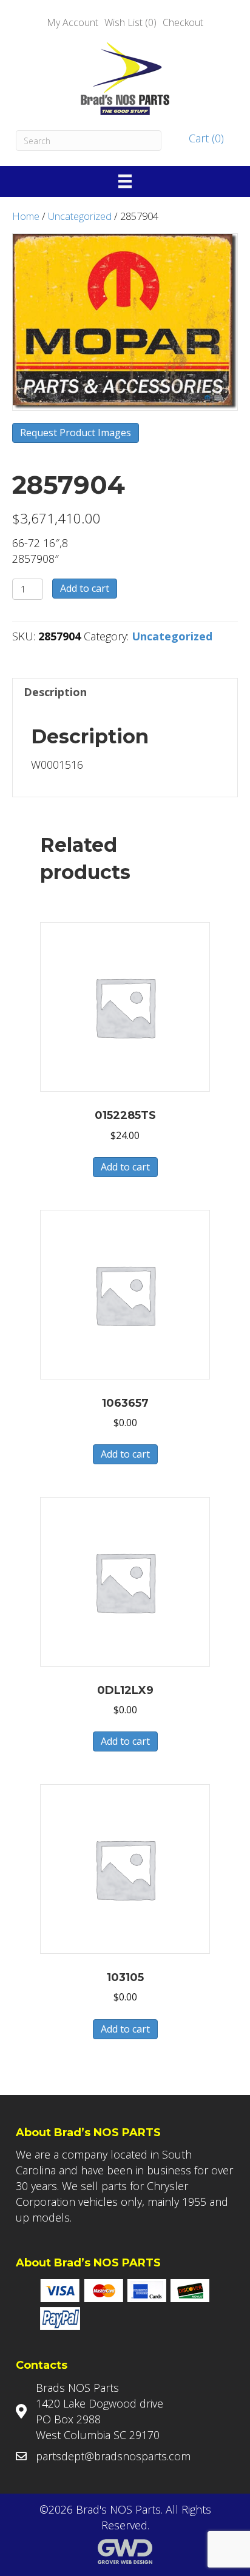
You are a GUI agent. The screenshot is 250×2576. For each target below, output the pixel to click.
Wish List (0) (130, 22)
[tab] (125, 692)
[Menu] (125, 181)
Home (26, 216)
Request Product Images (76, 433)
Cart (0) (205, 138)
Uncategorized (80, 216)
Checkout (183, 22)
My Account (73, 22)
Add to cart (85, 588)
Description (55, 692)
